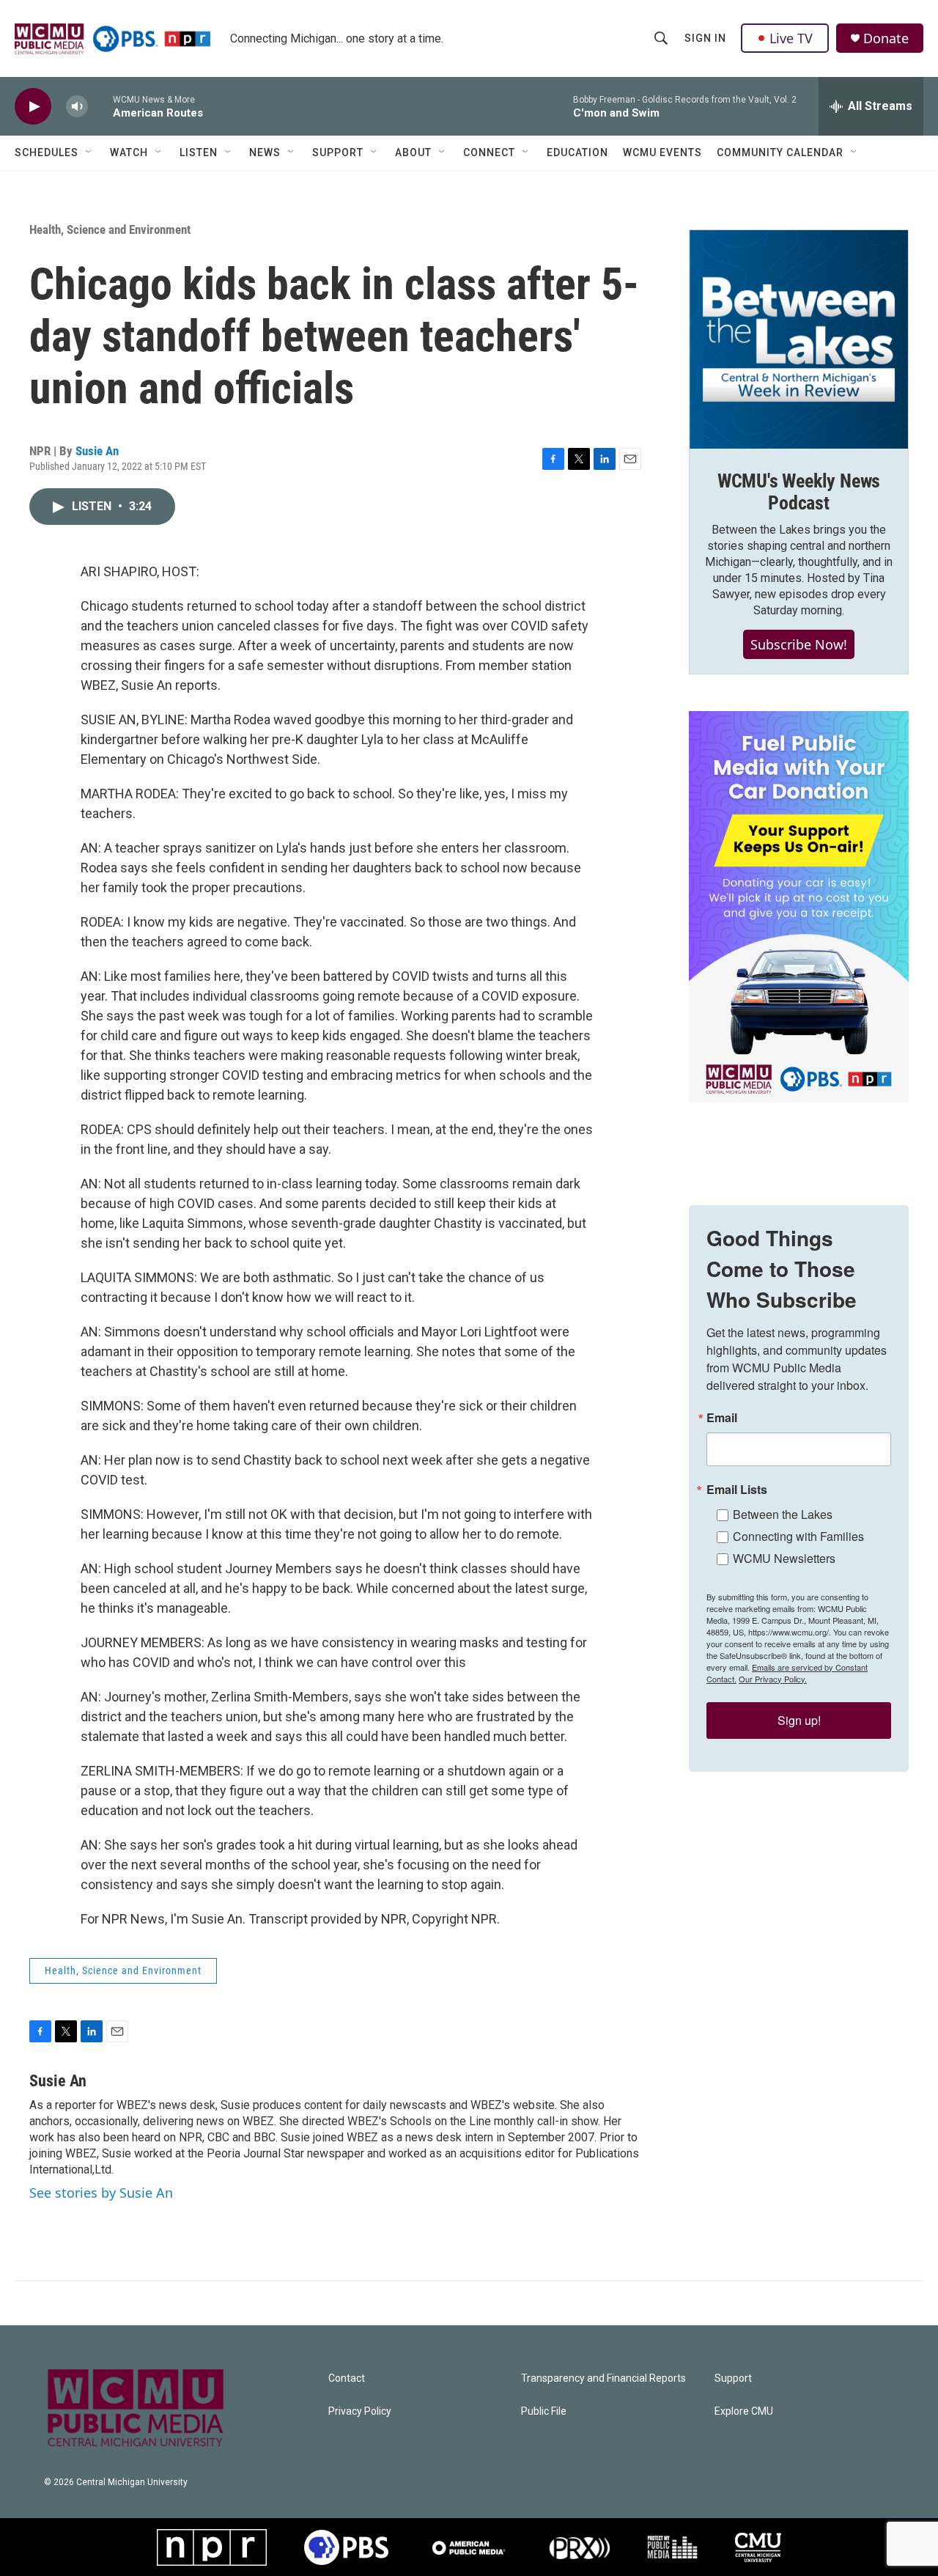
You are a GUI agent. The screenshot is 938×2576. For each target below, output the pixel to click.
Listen (199, 152)
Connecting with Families (798, 1536)
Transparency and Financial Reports (603, 2378)
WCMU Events (662, 152)
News (265, 152)
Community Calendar (780, 152)
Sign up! (799, 1720)
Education (577, 152)
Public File (544, 2411)
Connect (489, 152)
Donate (886, 38)
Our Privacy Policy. (773, 1679)
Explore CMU (744, 2411)
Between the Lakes (783, 1514)
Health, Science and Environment (110, 229)
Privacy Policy (360, 2411)
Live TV (791, 38)
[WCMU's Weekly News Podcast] (799, 339)
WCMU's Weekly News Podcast (799, 492)
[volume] (77, 107)
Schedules (47, 152)
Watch (129, 152)
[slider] (100, 106)
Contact (347, 2378)
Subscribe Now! (799, 644)
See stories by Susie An (101, 2193)
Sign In (705, 38)
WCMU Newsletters (784, 1558)
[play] (33, 107)
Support (338, 152)
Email (722, 1418)
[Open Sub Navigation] (89, 152)
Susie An (97, 451)
